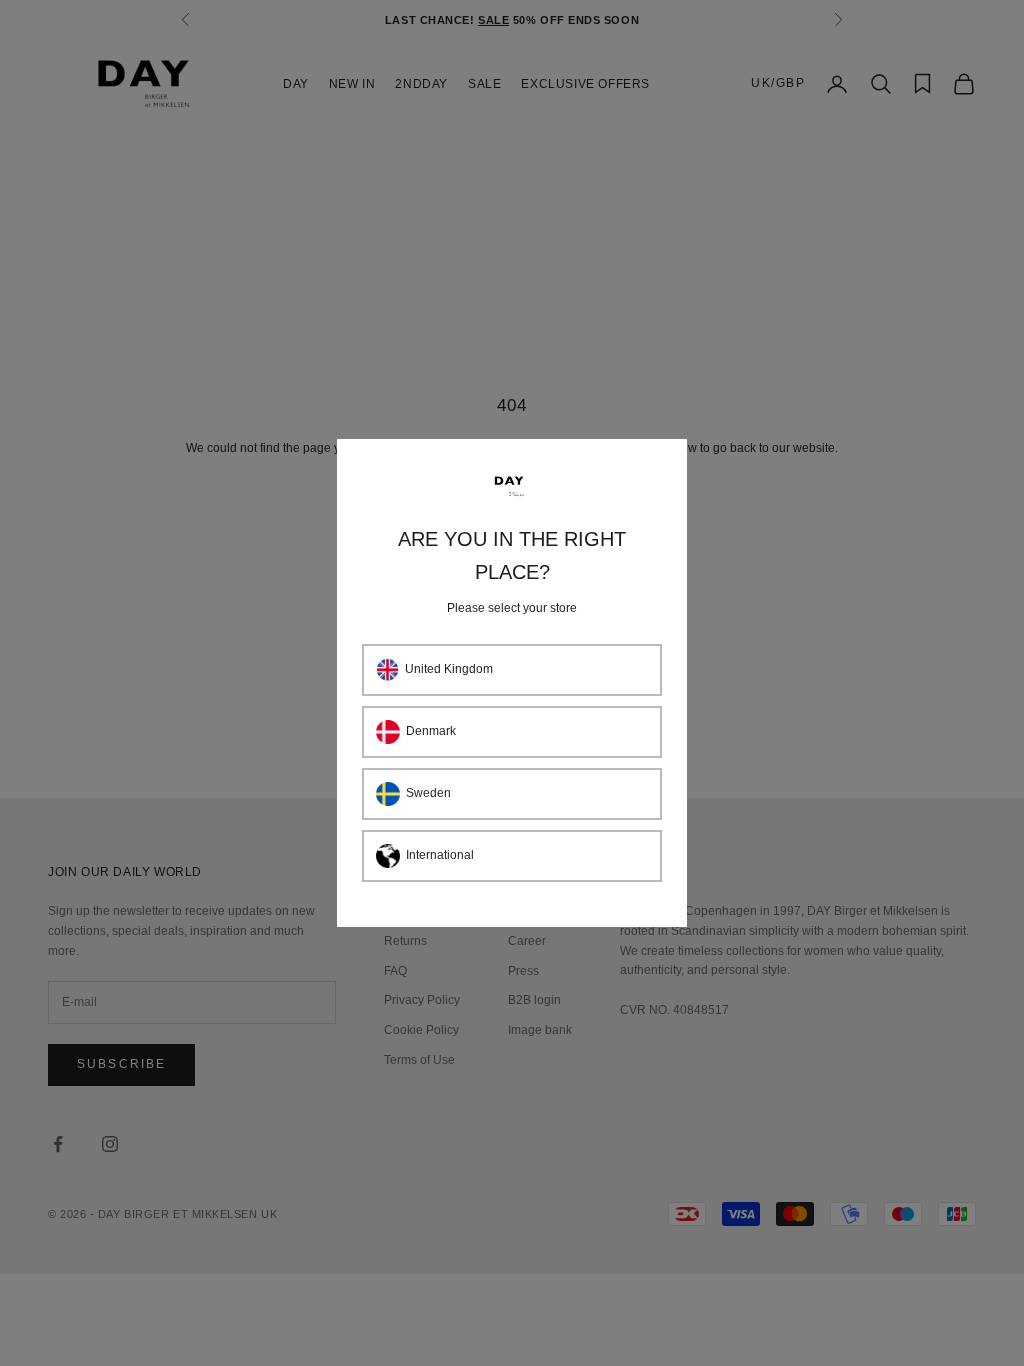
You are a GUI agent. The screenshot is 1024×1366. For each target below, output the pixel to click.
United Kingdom (449, 669)
